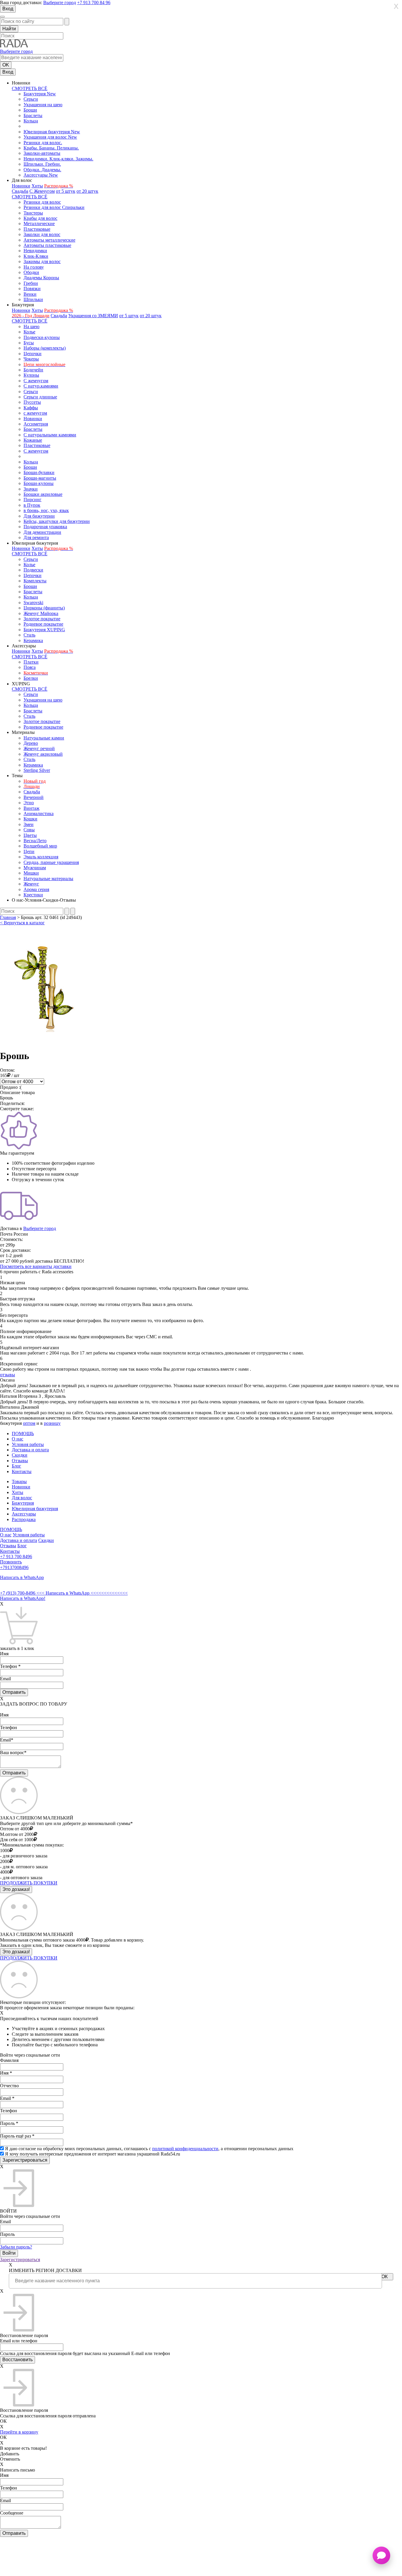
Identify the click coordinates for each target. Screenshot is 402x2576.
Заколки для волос (42, 234)
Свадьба (20, 191)
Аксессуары (24, 1514)
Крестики (33, 895)
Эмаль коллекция (41, 857)
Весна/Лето (35, 841)
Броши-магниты (40, 478)
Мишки (31, 873)
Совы (29, 830)
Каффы (31, 408)
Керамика (33, 640)
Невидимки (35, 251)
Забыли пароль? (16, 2247)
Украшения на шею (43, 105)
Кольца (31, 121)
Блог (16, 1466)
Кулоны (31, 375)
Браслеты (33, 115)
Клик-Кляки (36, 256)
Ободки (31, 272)
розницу (52, 1423)
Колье (29, 332)
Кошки (30, 819)
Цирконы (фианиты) (44, 608)
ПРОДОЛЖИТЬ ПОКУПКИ (29, 1883)
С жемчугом (36, 381)
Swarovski (33, 603)
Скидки (20, 1455)
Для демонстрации (42, 532)
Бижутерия (23, 1503)
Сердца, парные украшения (51, 862)
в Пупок (32, 505)
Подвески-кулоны (42, 337)
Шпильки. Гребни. (42, 164)
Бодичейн (33, 370)
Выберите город (60, 3)
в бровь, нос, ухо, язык (46, 510)
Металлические (39, 223)
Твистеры (33, 213)
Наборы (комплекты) (45, 348)
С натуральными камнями (50, 435)
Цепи (29, 851)
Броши (30, 110)
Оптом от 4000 (15, 1829)
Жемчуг (31, 884)
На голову (34, 267)
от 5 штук (66, 191)
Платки (31, 662)
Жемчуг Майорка (41, 613)
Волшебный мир (40, 846)
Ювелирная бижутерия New (52, 132)
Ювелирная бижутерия (35, 1509)
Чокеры (31, 359)
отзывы (8, 1375)
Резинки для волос (42, 202)
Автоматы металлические (49, 240)
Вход (8, 9)
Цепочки (33, 354)
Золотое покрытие (42, 619)
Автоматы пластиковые (47, 245)
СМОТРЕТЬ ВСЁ (30, 88)
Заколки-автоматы (42, 153)
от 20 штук (87, 191)
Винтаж (31, 808)
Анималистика (39, 813)
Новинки (21, 186)
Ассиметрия (36, 424)
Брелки (31, 678)
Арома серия (36, 889)
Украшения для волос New (50, 137)
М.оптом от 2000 (17, 1834)
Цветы (30, 835)
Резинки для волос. (43, 143)
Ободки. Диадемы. (42, 170)
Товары (19, 1481)
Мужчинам (35, 868)
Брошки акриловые (43, 494)
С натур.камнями (41, 386)
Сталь (29, 635)
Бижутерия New (40, 94)
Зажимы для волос (42, 261)
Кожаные (33, 440)
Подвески (33, 570)
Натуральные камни (44, 738)
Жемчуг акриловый (43, 754)
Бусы (29, 343)
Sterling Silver (37, 770)
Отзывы (20, 1461)
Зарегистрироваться (20, 2260)
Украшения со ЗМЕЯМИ (93, 316)
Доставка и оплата (30, 1450)
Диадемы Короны (41, 278)
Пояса (30, 667)
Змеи (29, 824)
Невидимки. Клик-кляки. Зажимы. (58, 159)
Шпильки (33, 299)
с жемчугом (35, 413)
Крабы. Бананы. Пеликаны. (51, 148)
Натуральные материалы (48, 879)
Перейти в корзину (19, 2432)
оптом (29, 1423)
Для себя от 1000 (17, 1840)
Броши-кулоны (39, 483)
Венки (30, 294)
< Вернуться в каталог (22, 923)
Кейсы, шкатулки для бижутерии (57, 521)
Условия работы (28, 1444)
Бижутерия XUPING (44, 630)
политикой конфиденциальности (185, 2149)
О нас (18, 1439)
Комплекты (35, 581)
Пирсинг (33, 500)
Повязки (32, 289)
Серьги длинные (40, 397)
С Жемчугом (42, 191)
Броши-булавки (39, 472)
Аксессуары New (41, 175)
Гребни (31, 283)
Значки (31, 489)
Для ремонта (36, 537)
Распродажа (24, 1519)
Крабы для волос (40, 218)
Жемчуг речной (39, 748)
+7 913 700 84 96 (94, 3)
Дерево (31, 743)
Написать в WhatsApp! (23, 1598)
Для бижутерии (39, 516)
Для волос (22, 1498)
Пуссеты (32, 402)
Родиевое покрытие (43, 624)
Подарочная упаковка (45, 527)
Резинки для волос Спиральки (54, 207)
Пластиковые (37, 229)
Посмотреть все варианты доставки (36, 1266)
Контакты (22, 1471)
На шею (31, 326)
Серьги (31, 99)
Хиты (37, 186)
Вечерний (34, 797)
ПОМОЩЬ (23, 1434)
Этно (29, 803)
